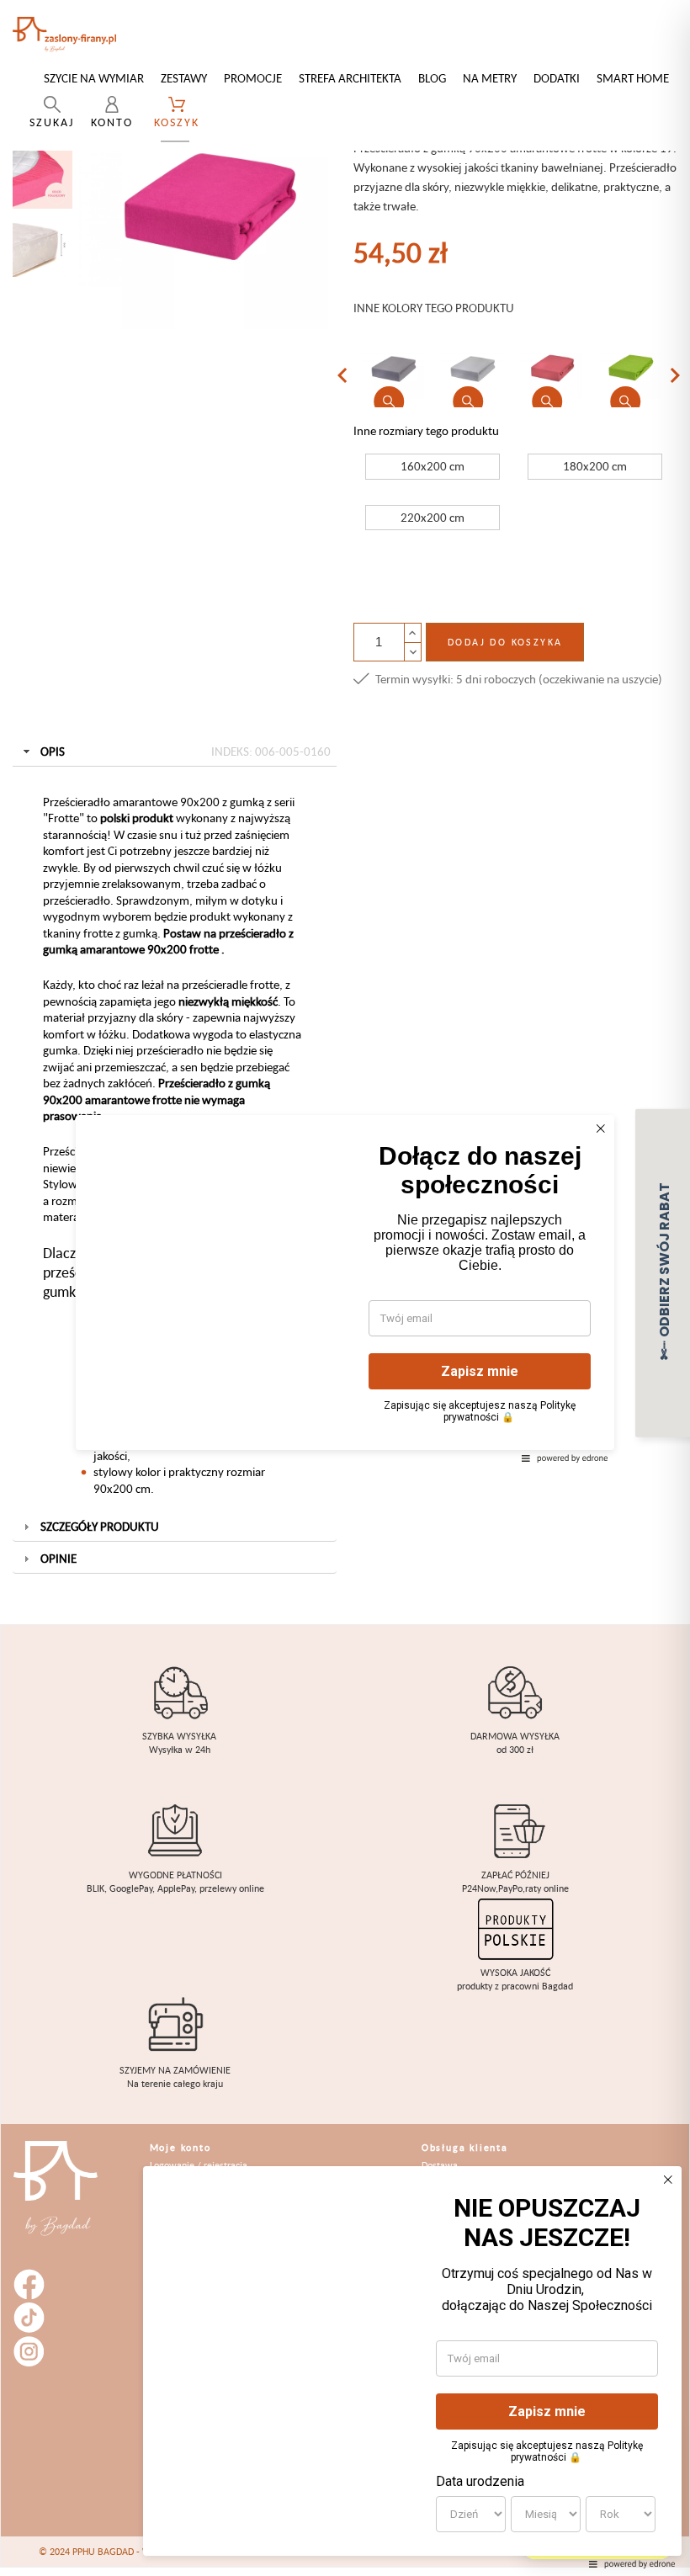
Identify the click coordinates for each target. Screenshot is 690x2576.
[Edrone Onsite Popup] (345, 1288)
